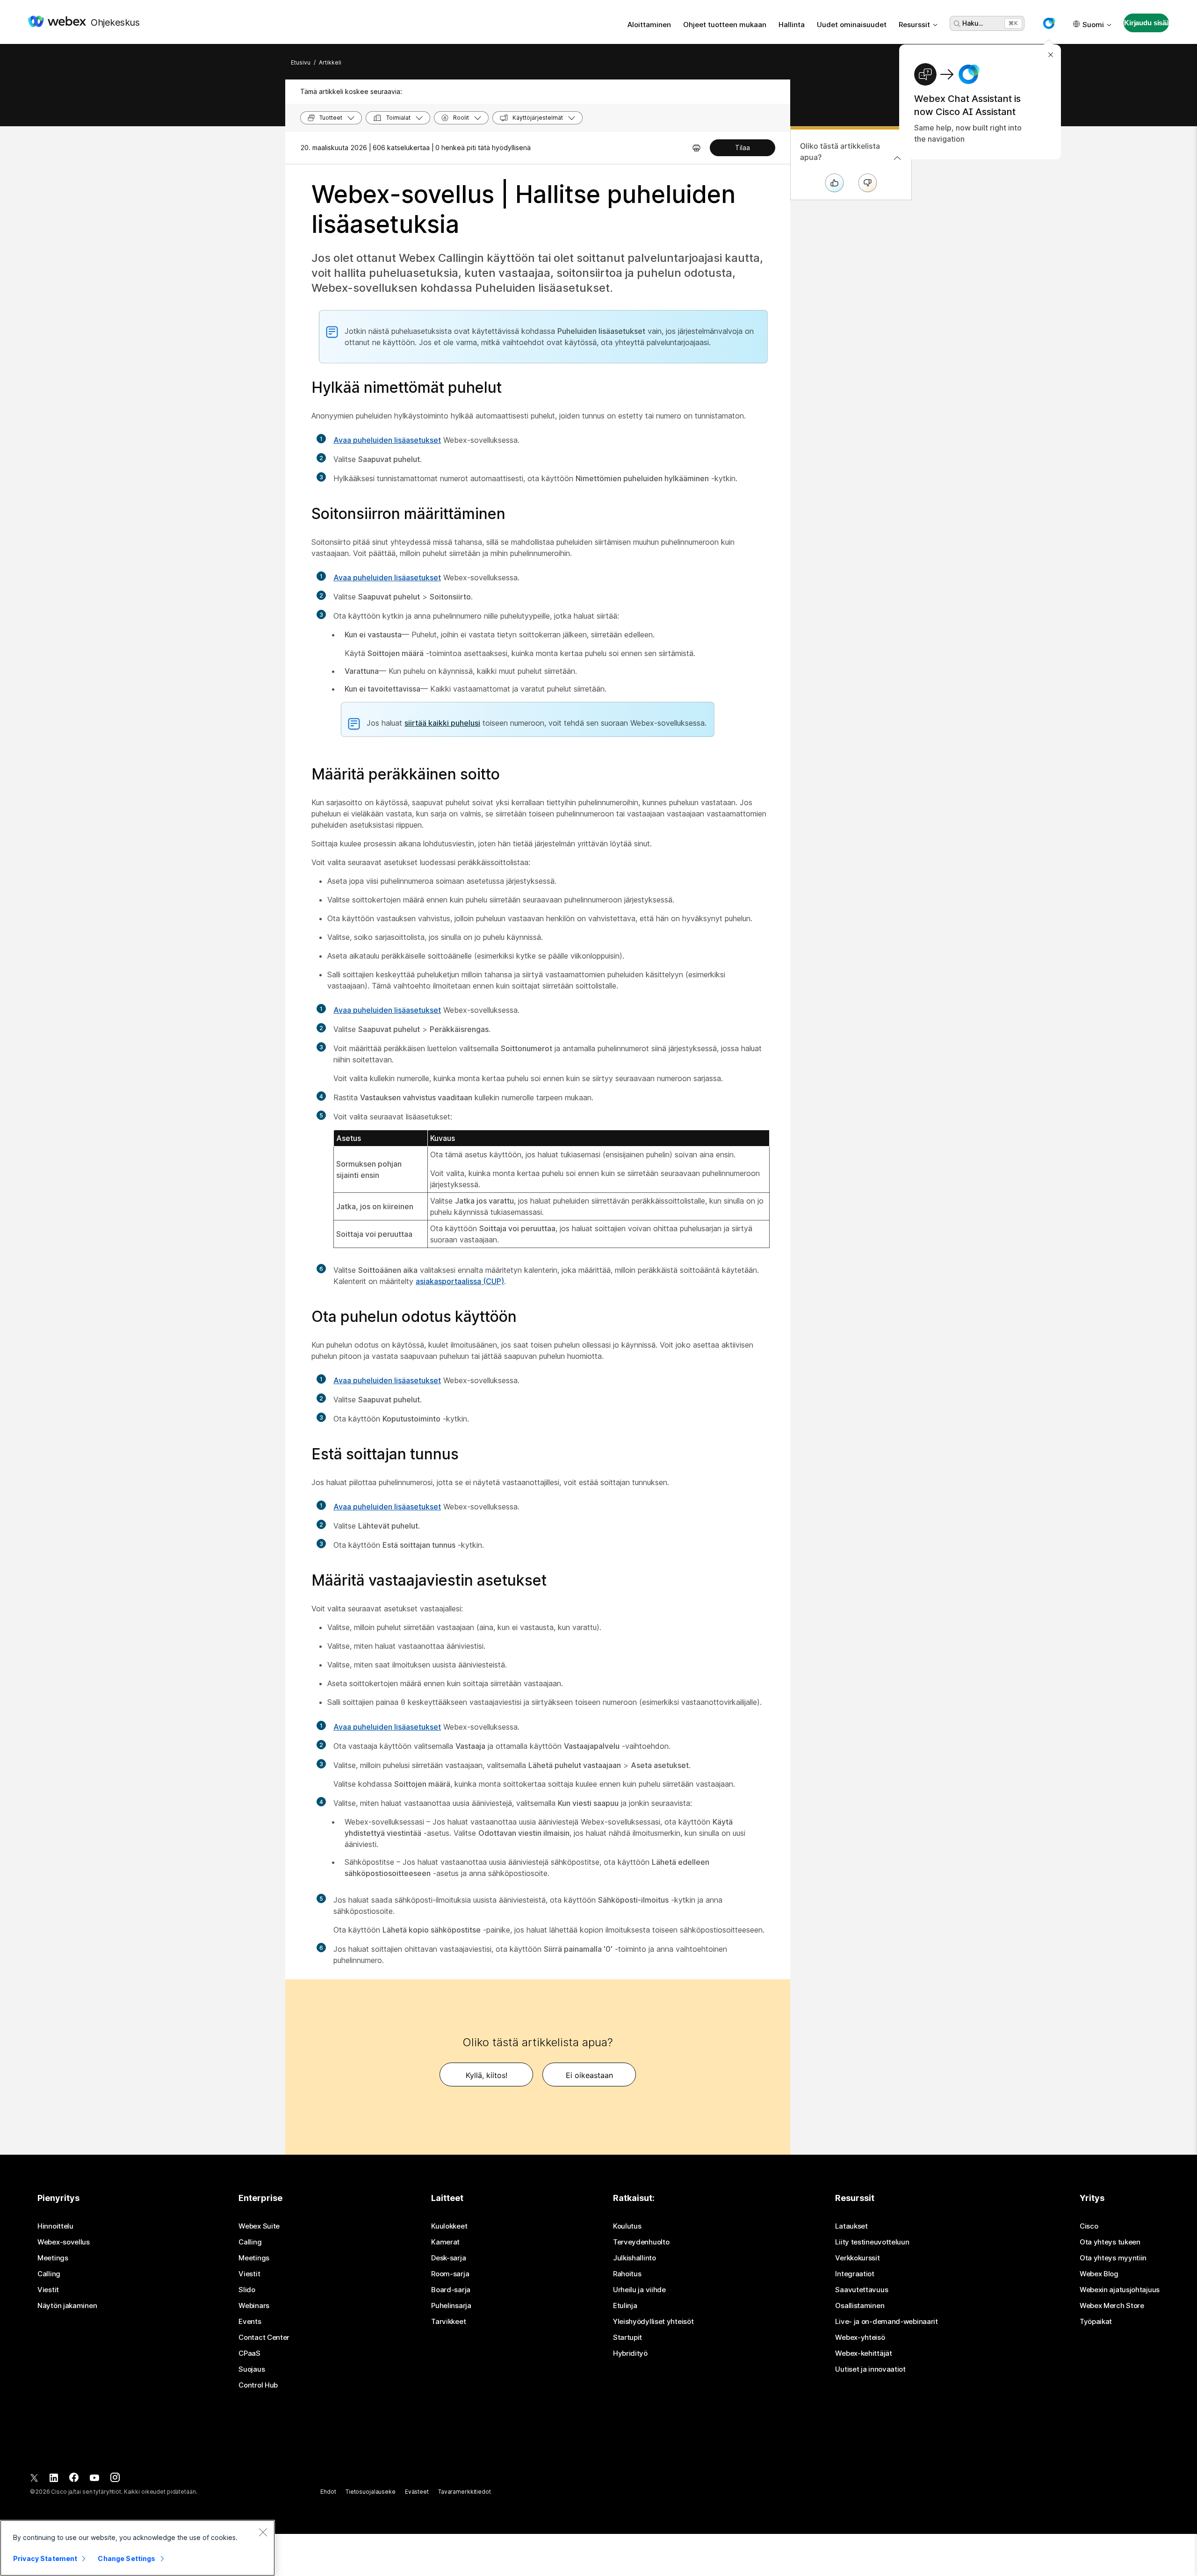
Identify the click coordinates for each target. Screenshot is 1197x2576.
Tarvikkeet (448, 2322)
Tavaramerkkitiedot (465, 2492)
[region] (137, 2548)
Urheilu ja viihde (639, 2290)
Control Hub (258, 2385)
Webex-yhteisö (860, 2338)
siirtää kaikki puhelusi (442, 723)
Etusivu (301, 62)
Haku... (973, 23)
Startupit (627, 2338)
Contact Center (264, 2338)
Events (250, 2322)
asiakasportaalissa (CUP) (460, 1281)
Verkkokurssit (857, 2258)
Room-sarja (450, 2274)
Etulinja (625, 2306)
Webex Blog (1099, 2274)
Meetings (53, 2258)
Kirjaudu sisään (1147, 23)
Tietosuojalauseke (371, 2492)
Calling (49, 2274)
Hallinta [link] (792, 25)
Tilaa (743, 148)
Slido (247, 2290)
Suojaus (252, 2369)
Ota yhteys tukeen (1110, 2242)
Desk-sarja (448, 2258)
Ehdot (328, 2492)
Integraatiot (854, 2274)
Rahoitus (627, 2274)
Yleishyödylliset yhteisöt (653, 2322)
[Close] (263, 2532)
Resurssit (914, 25)
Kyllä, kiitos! (487, 2075)
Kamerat (445, 2242)
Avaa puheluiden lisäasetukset (387, 440)
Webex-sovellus (64, 2242)
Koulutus (627, 2226)
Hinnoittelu (55, 2226)
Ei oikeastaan (589, 2075)
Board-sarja (451, 2290)
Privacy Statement (45, 2558)
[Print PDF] (696, 148)
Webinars (254, 2306)
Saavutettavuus (862, 2290)
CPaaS (249, 2353)
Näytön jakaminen (67, 2306)
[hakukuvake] (957, 24)
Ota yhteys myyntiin (1113, 2258)
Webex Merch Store (1112, 2306)
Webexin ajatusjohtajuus (1120, 2290)
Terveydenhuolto (641, 2242)
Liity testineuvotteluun (872, 2242)
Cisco (1089, 2226)
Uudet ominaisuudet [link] (852, 25)
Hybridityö (630, 2353)
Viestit (48, 2290)
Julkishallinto (635, 2258)
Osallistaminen (860, 2306)
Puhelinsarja (451, 2306)
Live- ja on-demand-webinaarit (886, 2322)
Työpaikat (1096, 2322)
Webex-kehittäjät (863, 2353)
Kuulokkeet (449, 2226)
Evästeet (417, 2492)
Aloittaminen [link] (649, 25)
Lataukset (851, 2226)
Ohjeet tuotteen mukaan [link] (725, 25)
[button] (1049, 23)
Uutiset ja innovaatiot (870, 2369)
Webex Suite (259, 2226)
